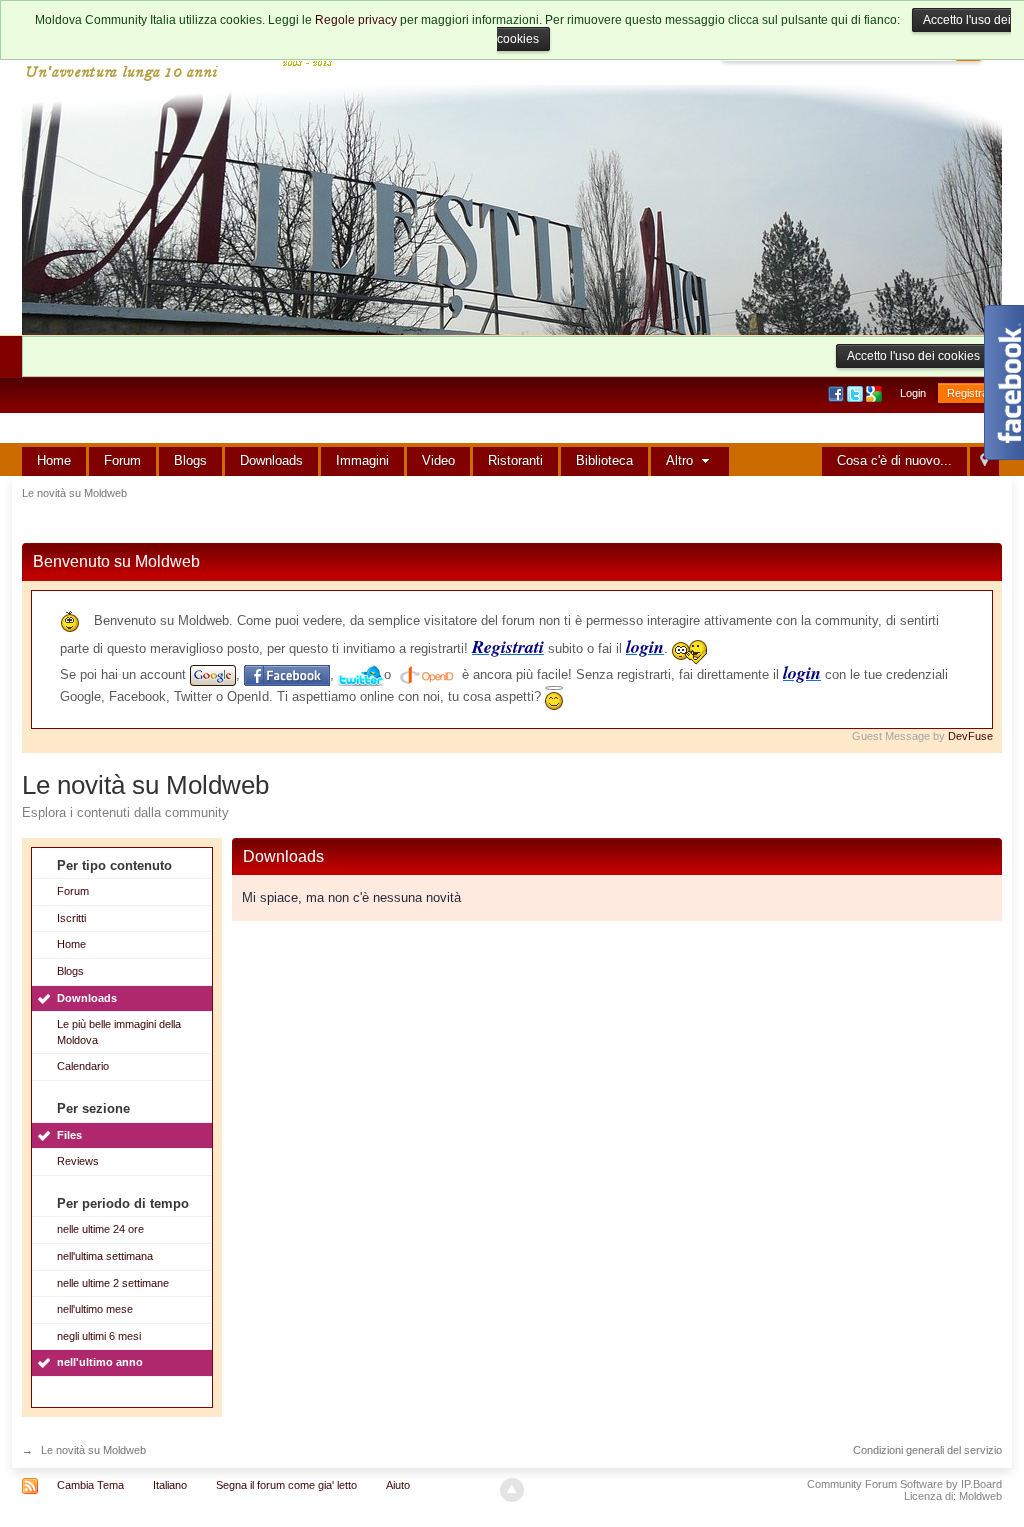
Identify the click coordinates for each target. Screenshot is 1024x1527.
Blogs (190, 460)
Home (54, 460)
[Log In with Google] (875, 393)
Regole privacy (356, 20)
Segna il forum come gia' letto (286, 1485)
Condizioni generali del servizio (927, 1450)
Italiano (170, 1485)
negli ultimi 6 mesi (99, 1336)
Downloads (271, 460)
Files (69, 1135)
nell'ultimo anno (100, 1362)
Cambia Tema (90, 1485)
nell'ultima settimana (105, 1256)
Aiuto (398, 1485)
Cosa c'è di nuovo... (894, 460)
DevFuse (970, 736)
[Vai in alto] (512, 1490)
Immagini (362, 460)
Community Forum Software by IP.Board (904, 1484)
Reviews (78, 1161)
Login (913, 393)
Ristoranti (515, 460)
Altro (681, 460)
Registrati (970, 393)
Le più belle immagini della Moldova (119, 1032)
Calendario (83, 1066)
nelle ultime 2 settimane (113, 1283)
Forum (122, 460)
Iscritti (71, 918)
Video (438, 460)
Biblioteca (604, 460)
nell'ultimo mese (95, 1309)
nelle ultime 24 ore (100, 1229)
